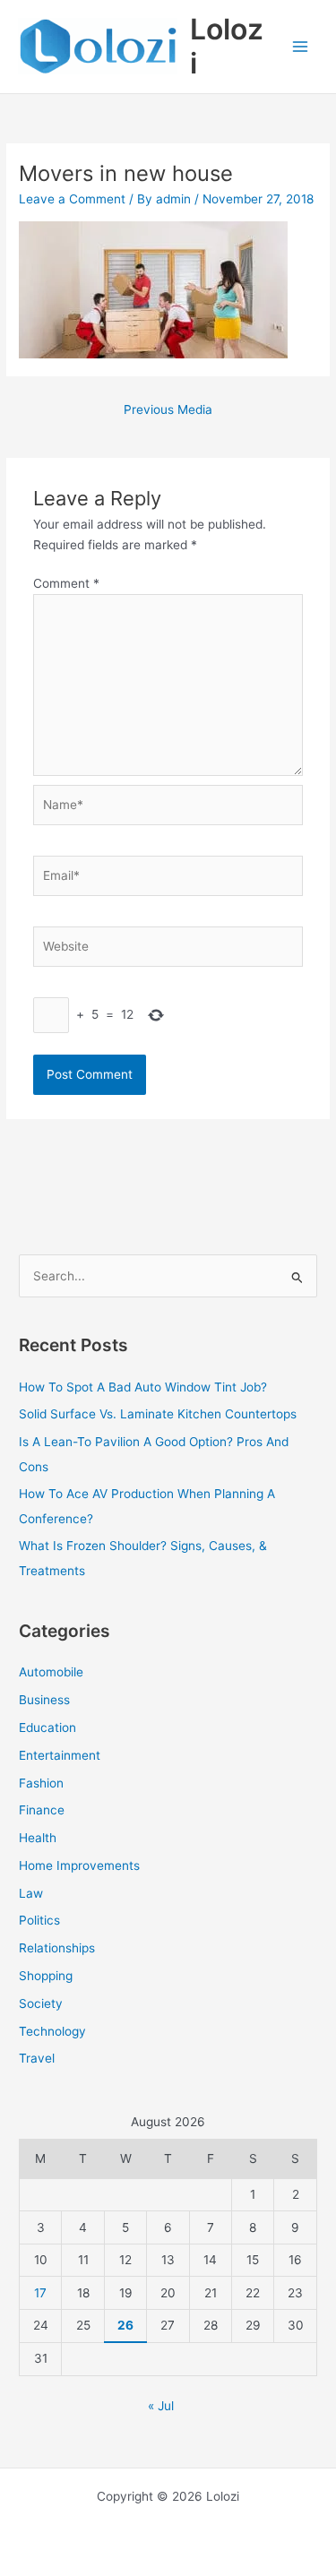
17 (40, 2293)
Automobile (51, 1672)
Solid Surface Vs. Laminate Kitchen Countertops (158, 1414)
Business (44, 1700)
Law (31, 1893)
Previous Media (168, 409)
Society (41, 2003)
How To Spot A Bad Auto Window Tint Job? (143, 1387)
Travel (37, 2058)
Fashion (41, 1783)
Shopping (46, 1976)
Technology (52, 2031)
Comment (66, 583)
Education (47, 1727)
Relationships (57, 1948)
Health (38, 1838)
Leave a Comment (72, 199)
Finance (42, 1810)
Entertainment (60, 1755)
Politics (39, 1920)
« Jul (161, 2406)
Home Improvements (79, 1865)
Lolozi (227, 46)
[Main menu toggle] (301, 47)
